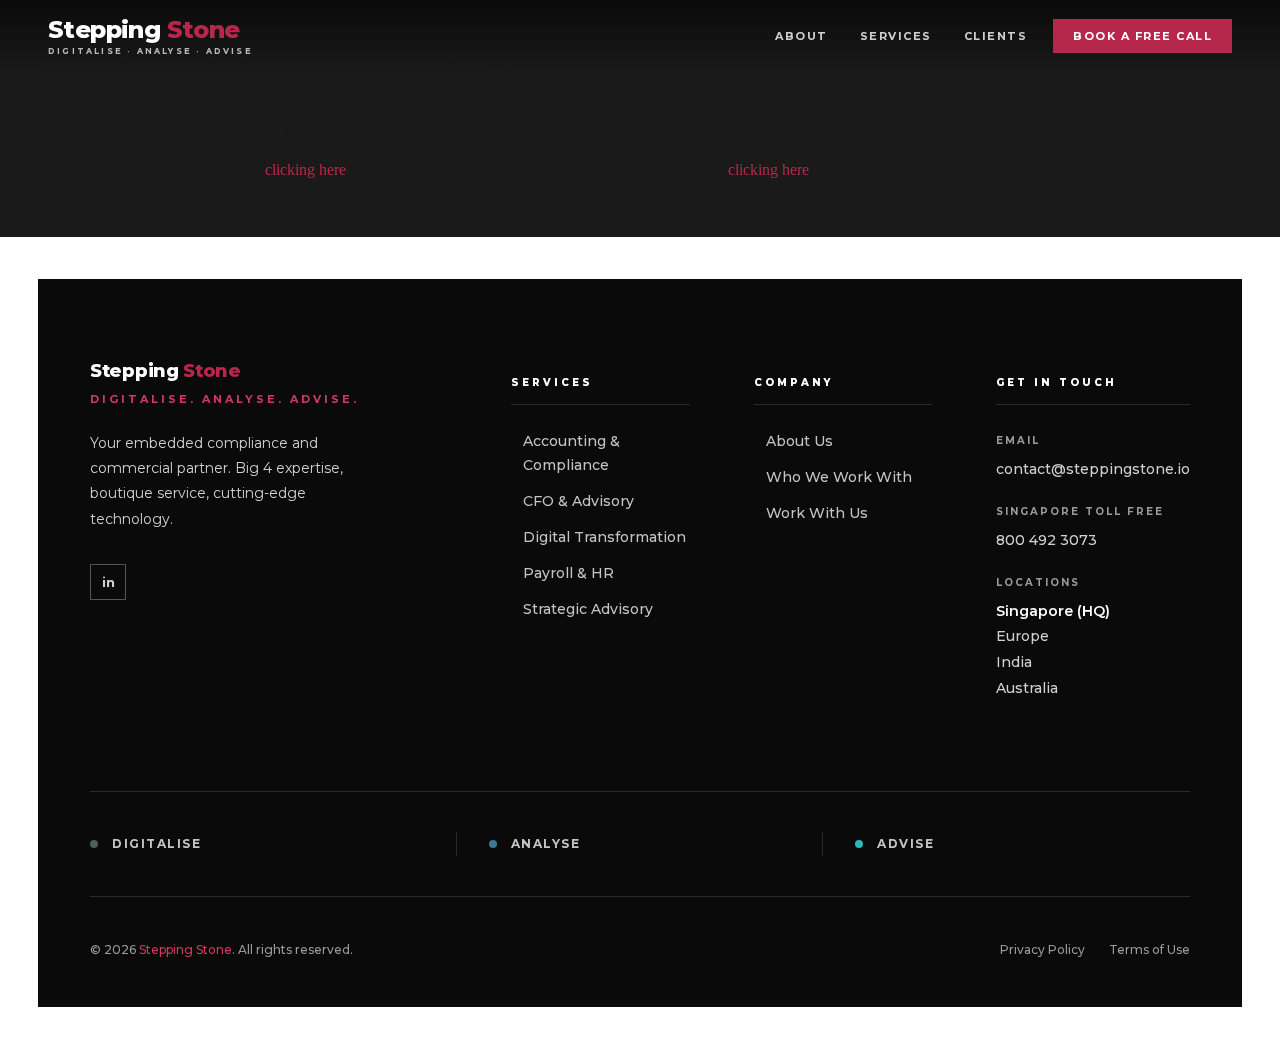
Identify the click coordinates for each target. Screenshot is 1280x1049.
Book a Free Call (1142, 36)
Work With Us (817, 513)
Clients (996, 36)
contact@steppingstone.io (1093, 469)
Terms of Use (1149, 949)
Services (896, 36)
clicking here (305, 169)
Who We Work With (839, 477)
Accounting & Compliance (571, 453)
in (108, 582)
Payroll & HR (568, 573)
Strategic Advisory (588, 609)
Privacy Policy (1042, 949)
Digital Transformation (604, 537)
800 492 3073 (1046, 540)
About (801, 36)
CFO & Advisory (578, 501)
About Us (799, 441)
